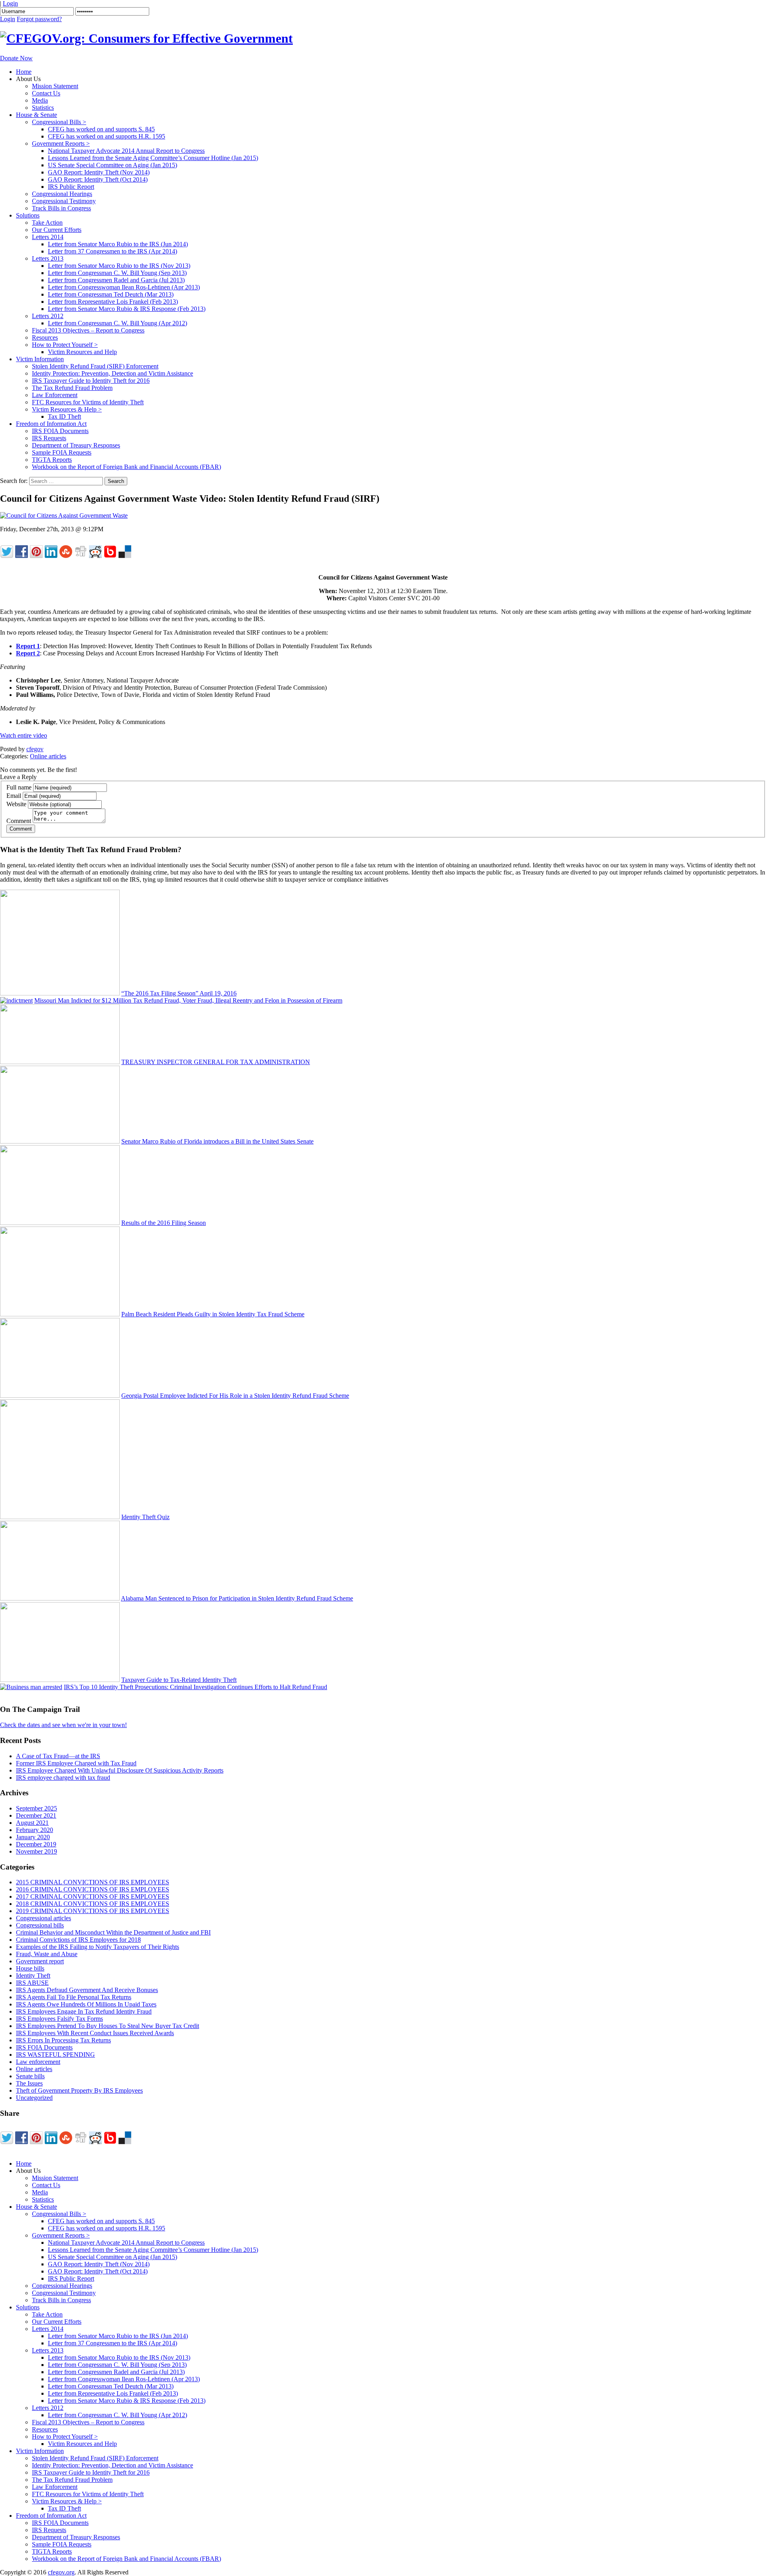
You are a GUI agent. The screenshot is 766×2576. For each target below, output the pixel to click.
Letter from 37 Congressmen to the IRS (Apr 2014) (113, 251)
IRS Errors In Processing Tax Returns (63, 2040)
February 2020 (35, 1830)
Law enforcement (38, 2062)
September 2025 (37, 1808)
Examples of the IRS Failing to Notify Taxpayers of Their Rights (98, 1947)
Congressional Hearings (62, 194)
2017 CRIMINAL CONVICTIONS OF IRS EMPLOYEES (93, 1896)
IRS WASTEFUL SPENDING (55, 2055)
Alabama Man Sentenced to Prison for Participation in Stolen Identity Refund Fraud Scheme (237, 1598)
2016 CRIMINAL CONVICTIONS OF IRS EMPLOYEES (93, 1889)
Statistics (43, 108)
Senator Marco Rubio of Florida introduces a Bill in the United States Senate (217, 1141)
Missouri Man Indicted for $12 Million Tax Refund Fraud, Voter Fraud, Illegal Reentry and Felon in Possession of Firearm (188, 1000)
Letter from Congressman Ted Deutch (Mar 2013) (111, 294)
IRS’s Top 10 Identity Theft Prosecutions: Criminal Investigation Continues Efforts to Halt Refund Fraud (195, 1687)
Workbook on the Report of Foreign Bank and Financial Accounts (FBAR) (126, 467)
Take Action (47, 223)
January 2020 (33, 1837)
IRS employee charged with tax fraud (63, 1778)
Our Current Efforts (57, 230)
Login (10, 3)
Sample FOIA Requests (62, 452)
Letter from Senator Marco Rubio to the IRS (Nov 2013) (119, 266)
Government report (40, 1961)
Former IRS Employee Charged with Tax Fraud (76, 1763)
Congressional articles (43, 1918)
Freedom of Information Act (51, 424)
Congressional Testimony (64, 201)
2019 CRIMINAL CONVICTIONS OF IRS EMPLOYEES (93, 1911)
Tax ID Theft (64, 416)
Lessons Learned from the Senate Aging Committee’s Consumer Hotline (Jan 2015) (153, 158)
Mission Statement (55, 86)
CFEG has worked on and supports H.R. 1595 (107, 136)
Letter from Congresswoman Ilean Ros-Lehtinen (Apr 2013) (124, 287)
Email (14, 796)
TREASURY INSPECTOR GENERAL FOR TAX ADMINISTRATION (216, 1062)
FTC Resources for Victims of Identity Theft (88, 402)
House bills (30, 1968)
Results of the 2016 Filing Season (164, 1223)
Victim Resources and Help (82, 352)
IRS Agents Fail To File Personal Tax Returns (74, 1997)
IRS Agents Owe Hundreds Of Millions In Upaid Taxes (86, 2004)
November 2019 (37, 1851)
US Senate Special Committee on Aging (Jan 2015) (113, 165)
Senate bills (30, 2076)
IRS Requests (49, 438)
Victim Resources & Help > (67, 409)
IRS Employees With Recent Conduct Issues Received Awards (95, 2033)
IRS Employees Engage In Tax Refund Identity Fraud (84, 2011)
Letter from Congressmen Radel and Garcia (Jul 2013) (116, 280)
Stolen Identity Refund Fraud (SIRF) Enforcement (95, 366)
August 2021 (32, 1823)
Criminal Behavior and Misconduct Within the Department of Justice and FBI (113, 1932)
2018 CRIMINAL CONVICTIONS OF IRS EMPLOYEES (93, 1904)
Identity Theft (33, 1976)
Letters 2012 (48, 316)
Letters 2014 (48, 237)
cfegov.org (61, 2572)
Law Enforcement (55, 395)
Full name (19, 787)
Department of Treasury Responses (76, 445)
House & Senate (37, 115)
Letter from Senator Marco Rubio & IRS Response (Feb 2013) (127, 309)
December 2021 (36, 1815)
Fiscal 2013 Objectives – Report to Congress (88, 330)
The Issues (29, 2083)
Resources (45, 337)
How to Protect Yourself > (65, 345)
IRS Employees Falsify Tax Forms (59, 2019)
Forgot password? (39, 19)
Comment (19, 821)
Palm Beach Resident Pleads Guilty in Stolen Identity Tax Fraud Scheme (213, 1314)
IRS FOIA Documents (60, 431)
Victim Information (40, 359)
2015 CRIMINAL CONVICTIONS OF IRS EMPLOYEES (93, 1882)
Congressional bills (40, 1925)
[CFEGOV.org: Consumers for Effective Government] (146, 38)
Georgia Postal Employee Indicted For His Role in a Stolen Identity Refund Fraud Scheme (235, 1396)
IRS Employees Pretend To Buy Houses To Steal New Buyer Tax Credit (108, 2026)
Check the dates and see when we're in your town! (63, 1725)
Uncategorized (34, 2098)
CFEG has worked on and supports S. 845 (101, 129)
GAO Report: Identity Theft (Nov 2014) (99, 172)
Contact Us (46, 93)
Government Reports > (61, 143)
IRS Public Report (71, 187)
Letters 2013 (48, 258)
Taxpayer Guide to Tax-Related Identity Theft (179, 1680)
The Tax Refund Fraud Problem (72, 388)
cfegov (35, 749)
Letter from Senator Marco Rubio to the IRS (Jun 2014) (118, 244)
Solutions (28, 215)
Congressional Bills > (59, 122)
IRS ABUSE (32, 1983)
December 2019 (36, 1844)
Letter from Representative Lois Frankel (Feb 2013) (113, 302)
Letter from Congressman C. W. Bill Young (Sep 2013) (117, 273)
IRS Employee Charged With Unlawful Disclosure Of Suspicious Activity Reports (120, 1770)
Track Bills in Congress (61, 208)
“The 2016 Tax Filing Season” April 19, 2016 (179, 993)
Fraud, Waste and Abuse (47, 1954)
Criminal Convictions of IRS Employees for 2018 (78, 1940)
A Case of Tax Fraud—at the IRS (58, 1756)
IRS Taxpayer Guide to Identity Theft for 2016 (91, 381)
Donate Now (16, 58)
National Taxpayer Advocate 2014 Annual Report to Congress (126, 151)
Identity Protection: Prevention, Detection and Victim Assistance (113, 373)
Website (16, 804)
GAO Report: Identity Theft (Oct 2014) (98, 179)
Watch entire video (24, 735)
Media (40, 100)
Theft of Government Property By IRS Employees (79, 2090)
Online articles (48, 756)
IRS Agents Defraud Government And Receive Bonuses (87, 1990)
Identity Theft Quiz (145, 1517)
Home (24, 72)
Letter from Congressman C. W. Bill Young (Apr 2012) (117, 323)
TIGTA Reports (52, 460)
